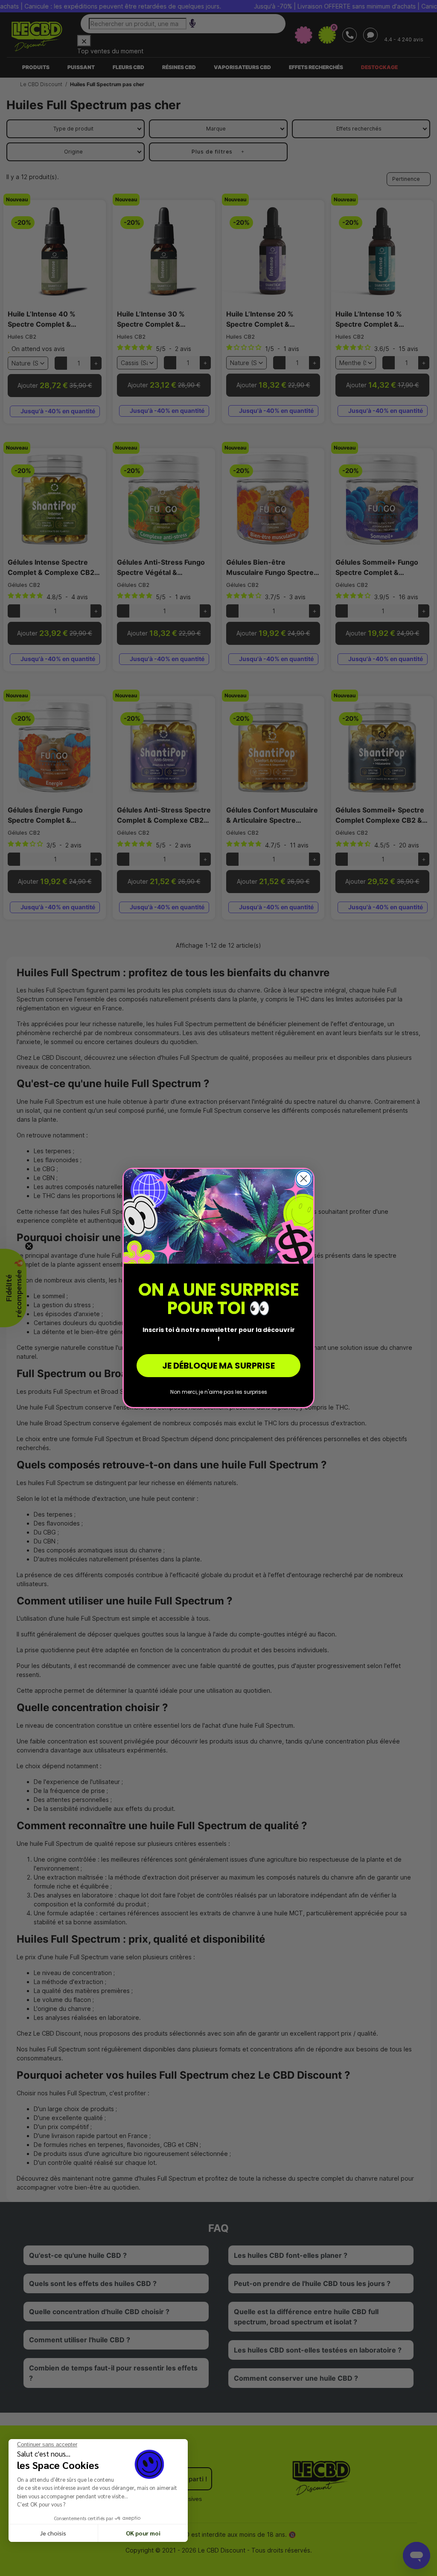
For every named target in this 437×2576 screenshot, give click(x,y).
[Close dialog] (304, 1179)
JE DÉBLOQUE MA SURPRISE (218, 1366)
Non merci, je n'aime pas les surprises (219, 1392)
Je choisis (53, 2533)
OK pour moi (143, 2533)
